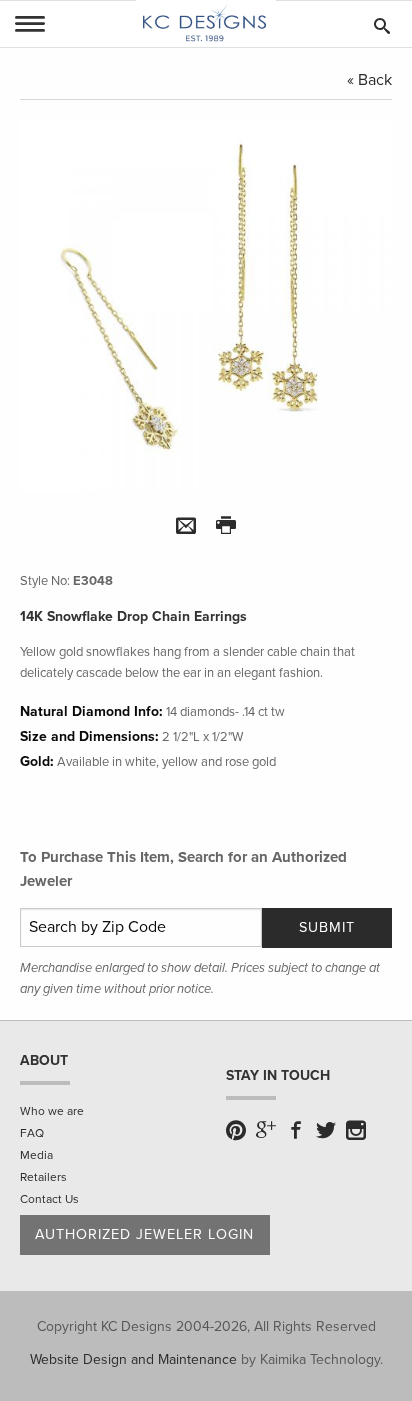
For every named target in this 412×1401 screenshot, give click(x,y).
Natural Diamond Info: (91, 711)
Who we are (52, 1111)
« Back (369, 80)
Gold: (37, 761)
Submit (327, 927)
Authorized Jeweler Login (144, 1234)
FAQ (32, 1133)
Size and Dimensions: (89, 736)
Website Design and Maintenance (133, 1359)
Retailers (43, 1177)
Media (36, 1155)
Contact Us (49, 1199)
